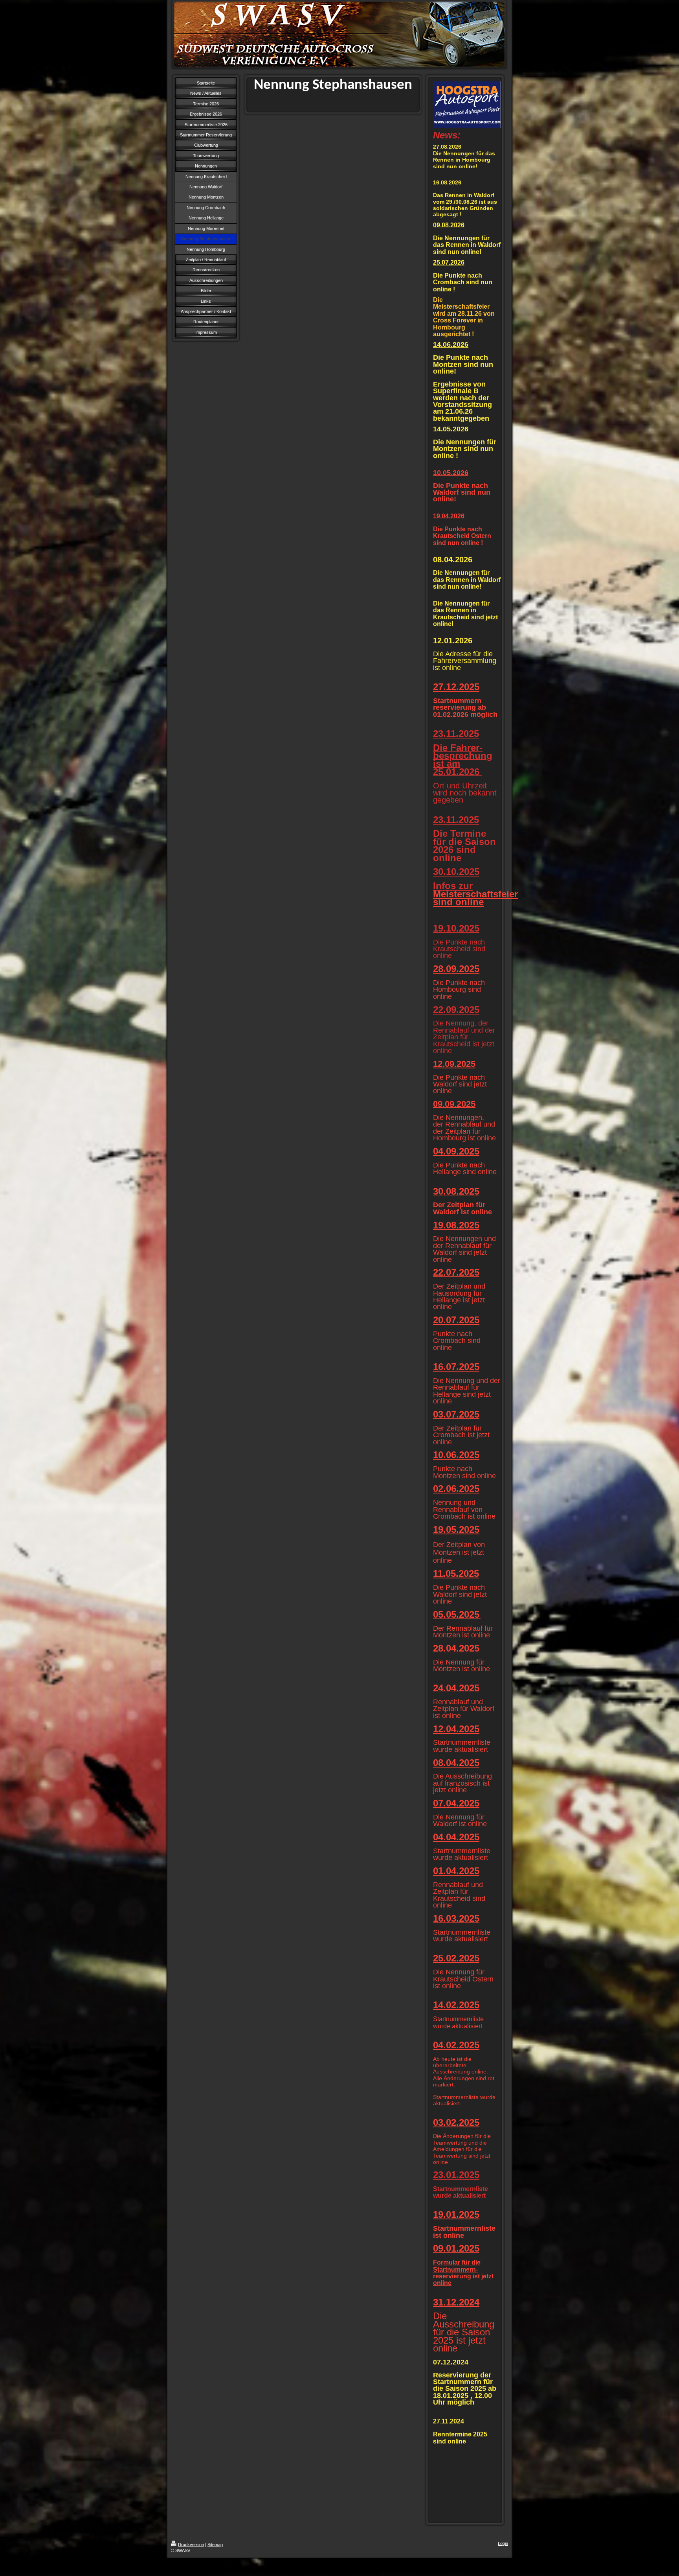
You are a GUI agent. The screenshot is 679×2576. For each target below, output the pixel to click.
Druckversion (191, 2545)
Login (503, 2543)
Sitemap (215, 2545)
